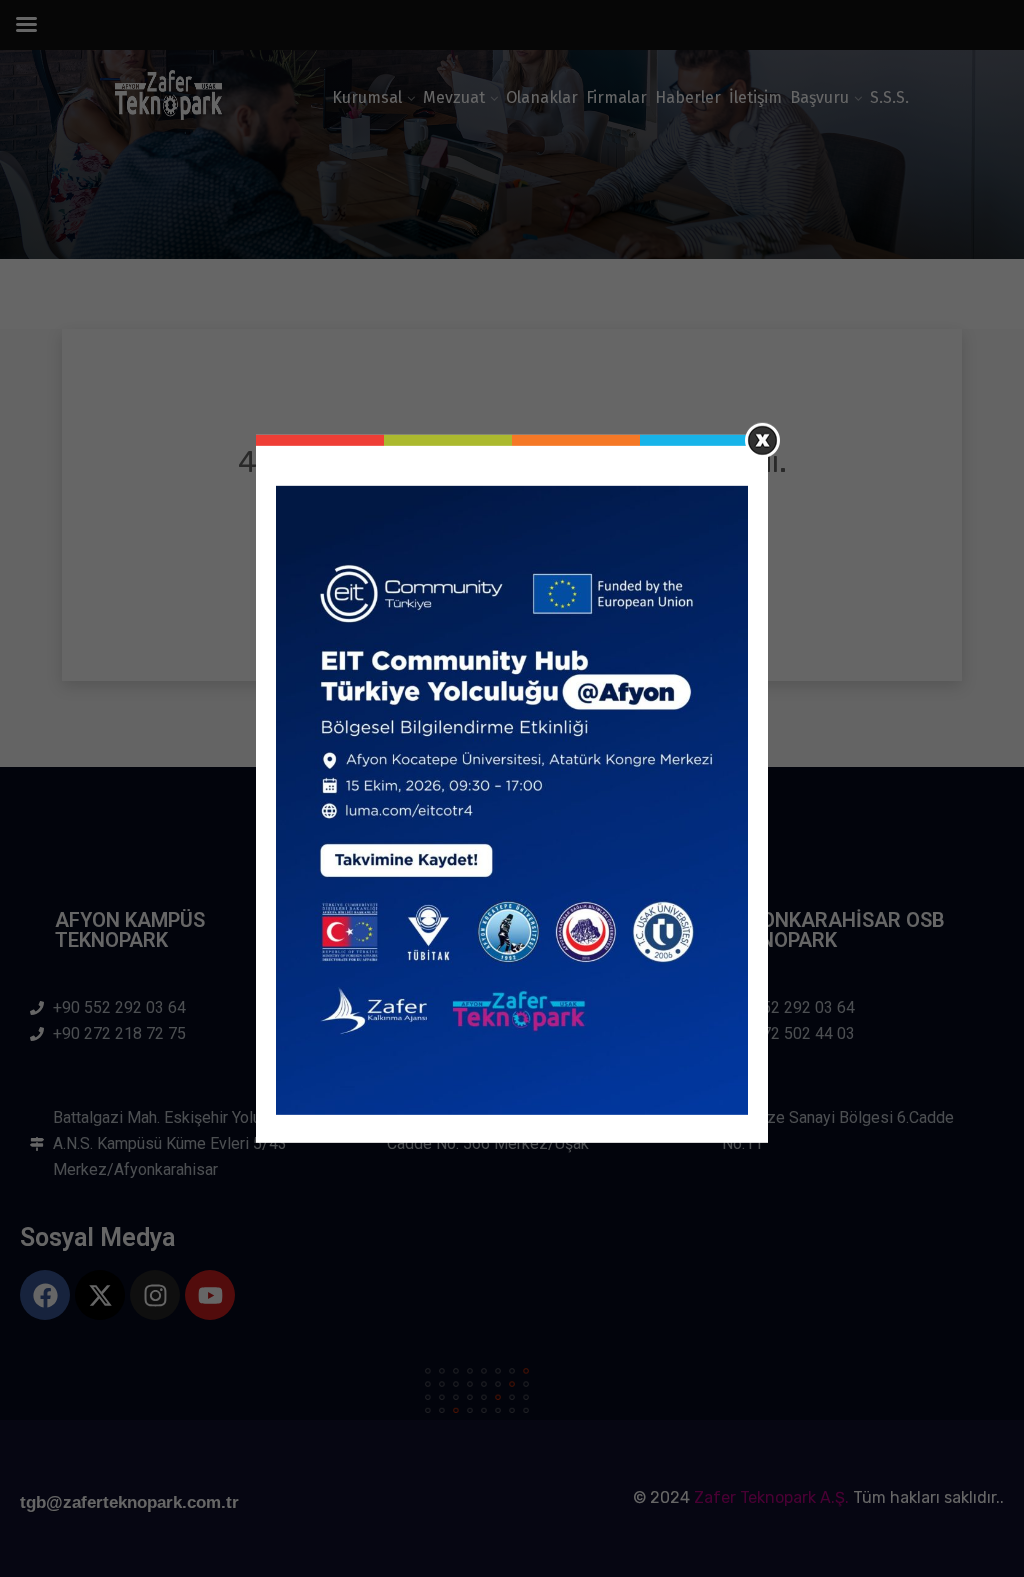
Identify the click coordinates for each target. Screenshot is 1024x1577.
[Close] (762, 439)
